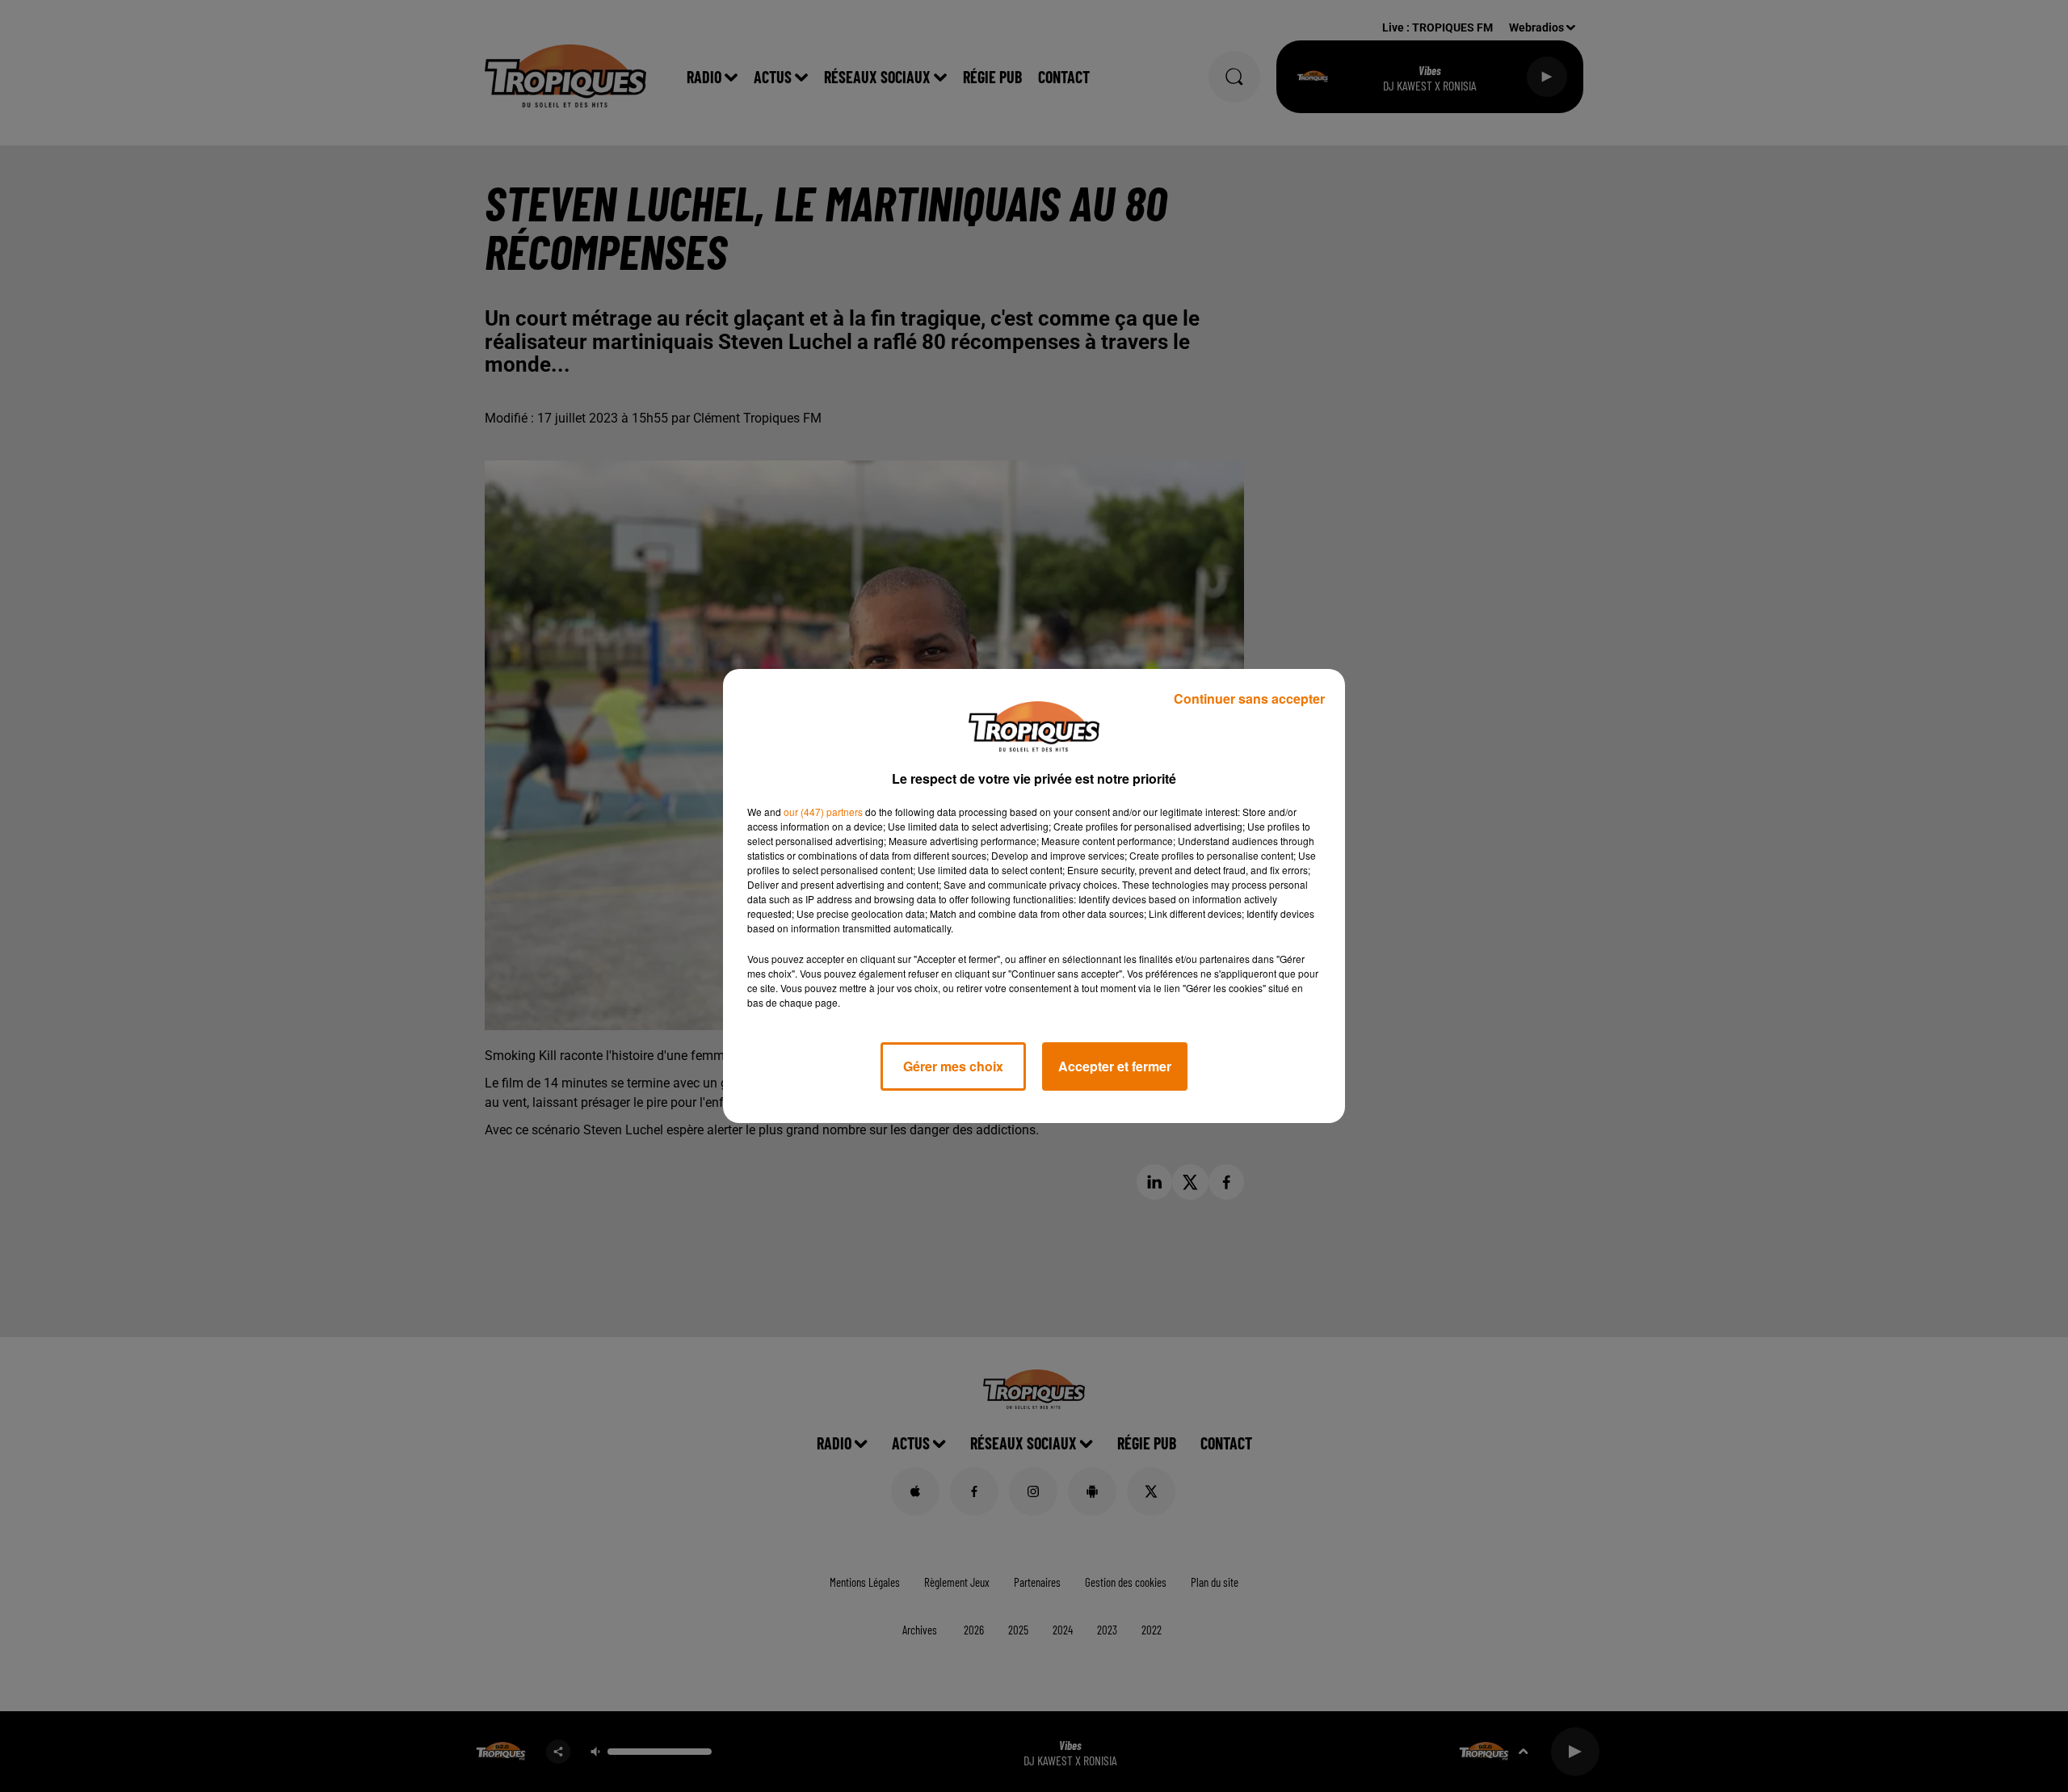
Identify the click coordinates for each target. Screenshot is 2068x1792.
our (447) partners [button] (823, 812)
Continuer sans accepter (1249, 698)
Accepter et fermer (1115, 1066)
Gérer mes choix (953, 1066)
